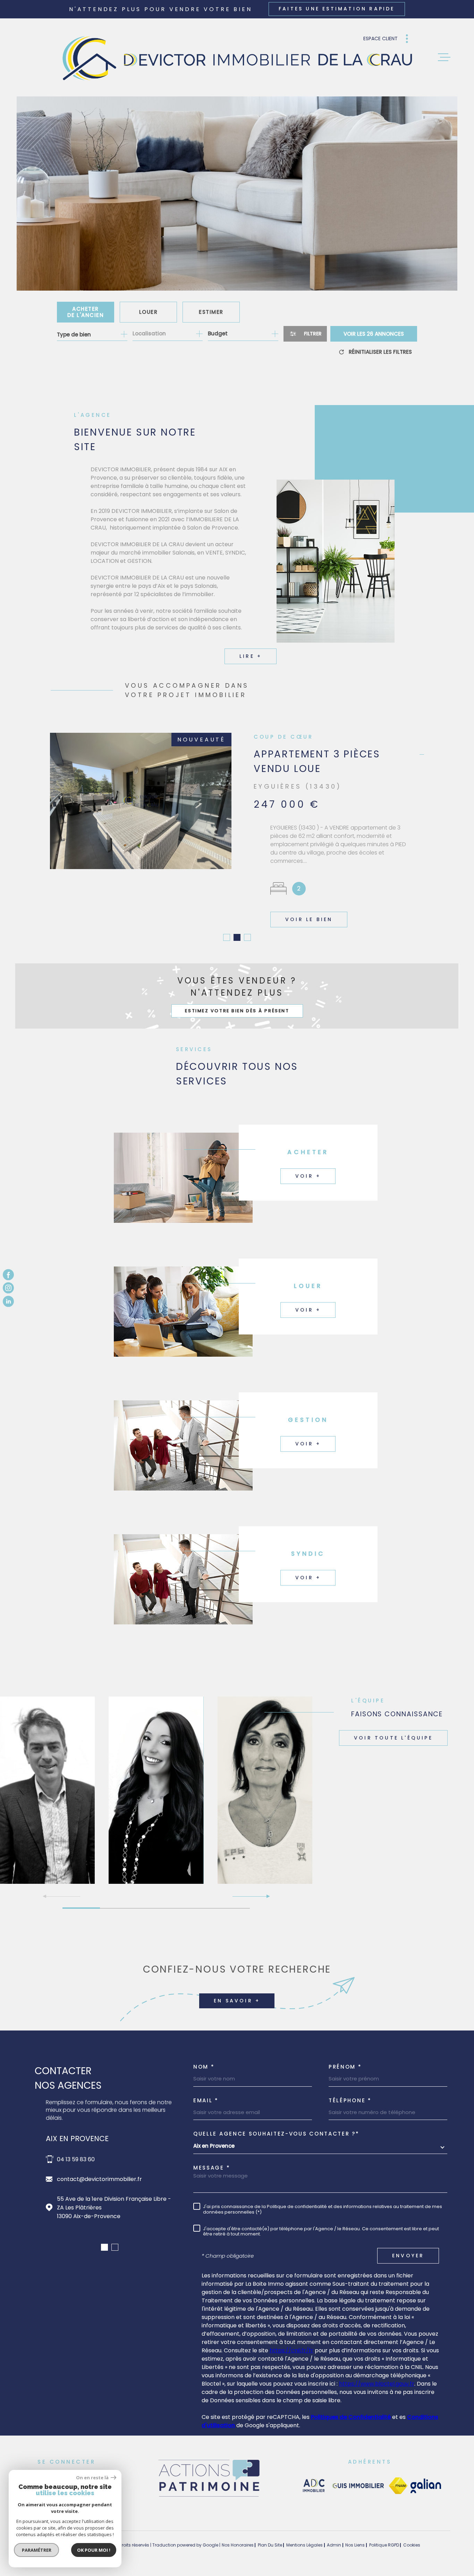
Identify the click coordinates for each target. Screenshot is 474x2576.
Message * (212, 2159)
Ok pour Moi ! (94, 2550)
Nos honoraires (238, 2537)
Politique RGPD (384, 2537)
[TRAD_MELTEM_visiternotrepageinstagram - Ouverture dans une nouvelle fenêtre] (8, 1288)
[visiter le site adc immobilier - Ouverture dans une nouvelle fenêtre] (314, 2478)
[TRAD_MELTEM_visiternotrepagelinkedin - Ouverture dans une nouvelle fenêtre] (8, 1301)
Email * (206, 2092)
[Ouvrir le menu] (444, 57)
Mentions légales (304, 2537)
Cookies (412, 2537)
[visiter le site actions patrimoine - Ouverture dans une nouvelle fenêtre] (209, 2489)
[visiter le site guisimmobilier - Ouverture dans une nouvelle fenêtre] (357, 2478)
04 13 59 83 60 (76, 2151)
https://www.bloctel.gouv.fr (377, 2375)
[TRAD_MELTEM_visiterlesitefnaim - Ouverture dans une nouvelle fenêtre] (398, 2478)
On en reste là (93, 2478)
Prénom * (345, 2058)
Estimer (211, 312)
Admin (334, 2537)
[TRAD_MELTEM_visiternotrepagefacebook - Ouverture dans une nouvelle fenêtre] (8, 1275)
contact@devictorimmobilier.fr (99, 2171)
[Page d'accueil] (237, 57)
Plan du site (270, 2537)
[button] (227, 929)
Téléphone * (350, 2092)
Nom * (204, 2058)
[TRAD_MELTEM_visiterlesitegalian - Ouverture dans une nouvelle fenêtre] (426, 2478)
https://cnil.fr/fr (291, 2342)
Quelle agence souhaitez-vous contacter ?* (276, 2125)
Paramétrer (37, 2550)
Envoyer (408, 2247)
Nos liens (355, 2537)
